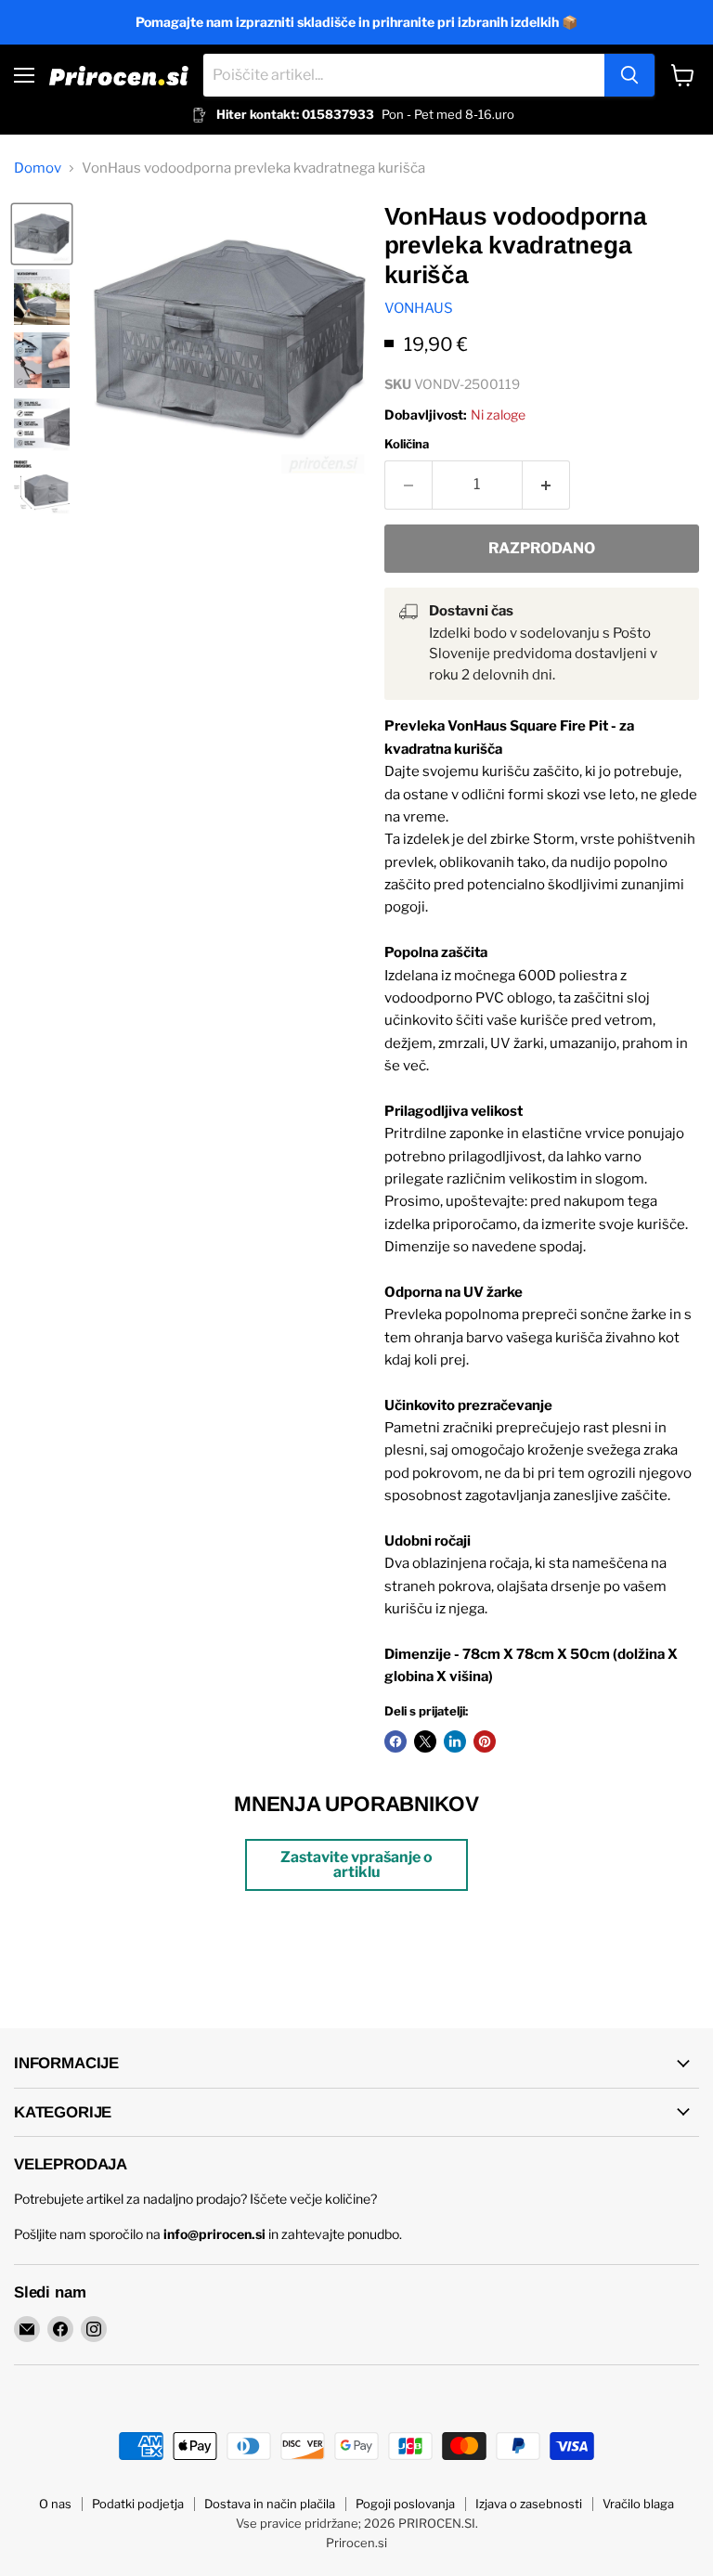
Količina (407, 444)
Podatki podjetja (138, 2504)
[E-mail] (27, 2329)
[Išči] (629, 75)
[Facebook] (60, 2329)
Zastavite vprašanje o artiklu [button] (356, 1864)
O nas (55, 2504)
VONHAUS (419, 308)
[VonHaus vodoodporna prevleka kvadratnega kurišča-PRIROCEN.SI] (42, 234)
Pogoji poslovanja (405, 2504)
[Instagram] (94, 2329)
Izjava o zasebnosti (529, 2504)
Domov (38, 168)
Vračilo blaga (638, 2504)
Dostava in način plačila (270, 2504)
